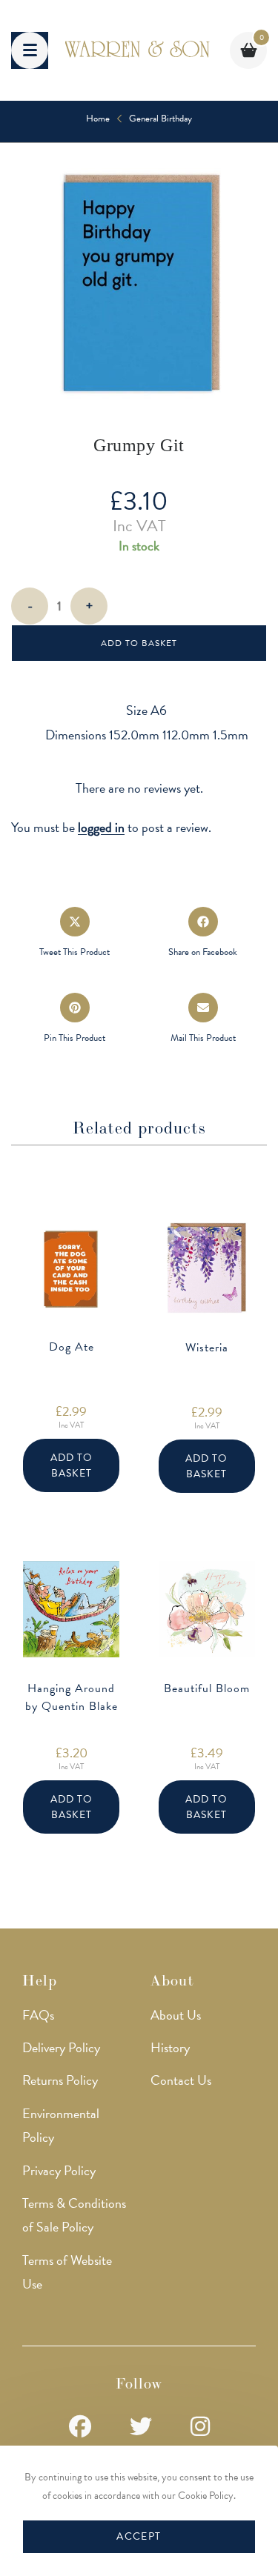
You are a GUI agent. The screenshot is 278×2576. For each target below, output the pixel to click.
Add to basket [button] (72, 1465)
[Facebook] (80, 2427)
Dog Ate (72, 1347)
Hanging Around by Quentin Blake (72, 1697)
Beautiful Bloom (207, 1688)
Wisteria (207, 1348)
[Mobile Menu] (30, 50)
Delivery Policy (61, 2047)
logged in (101, 827)
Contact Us (181, 2080)
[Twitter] (141, 2427)
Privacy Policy (59, 2170)
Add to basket (139, 643)
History (170, 2047)
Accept (139, 2536)
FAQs (38, 2015)
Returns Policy (60, 2080)
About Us (176, 2015)
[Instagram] (200, 2427)
